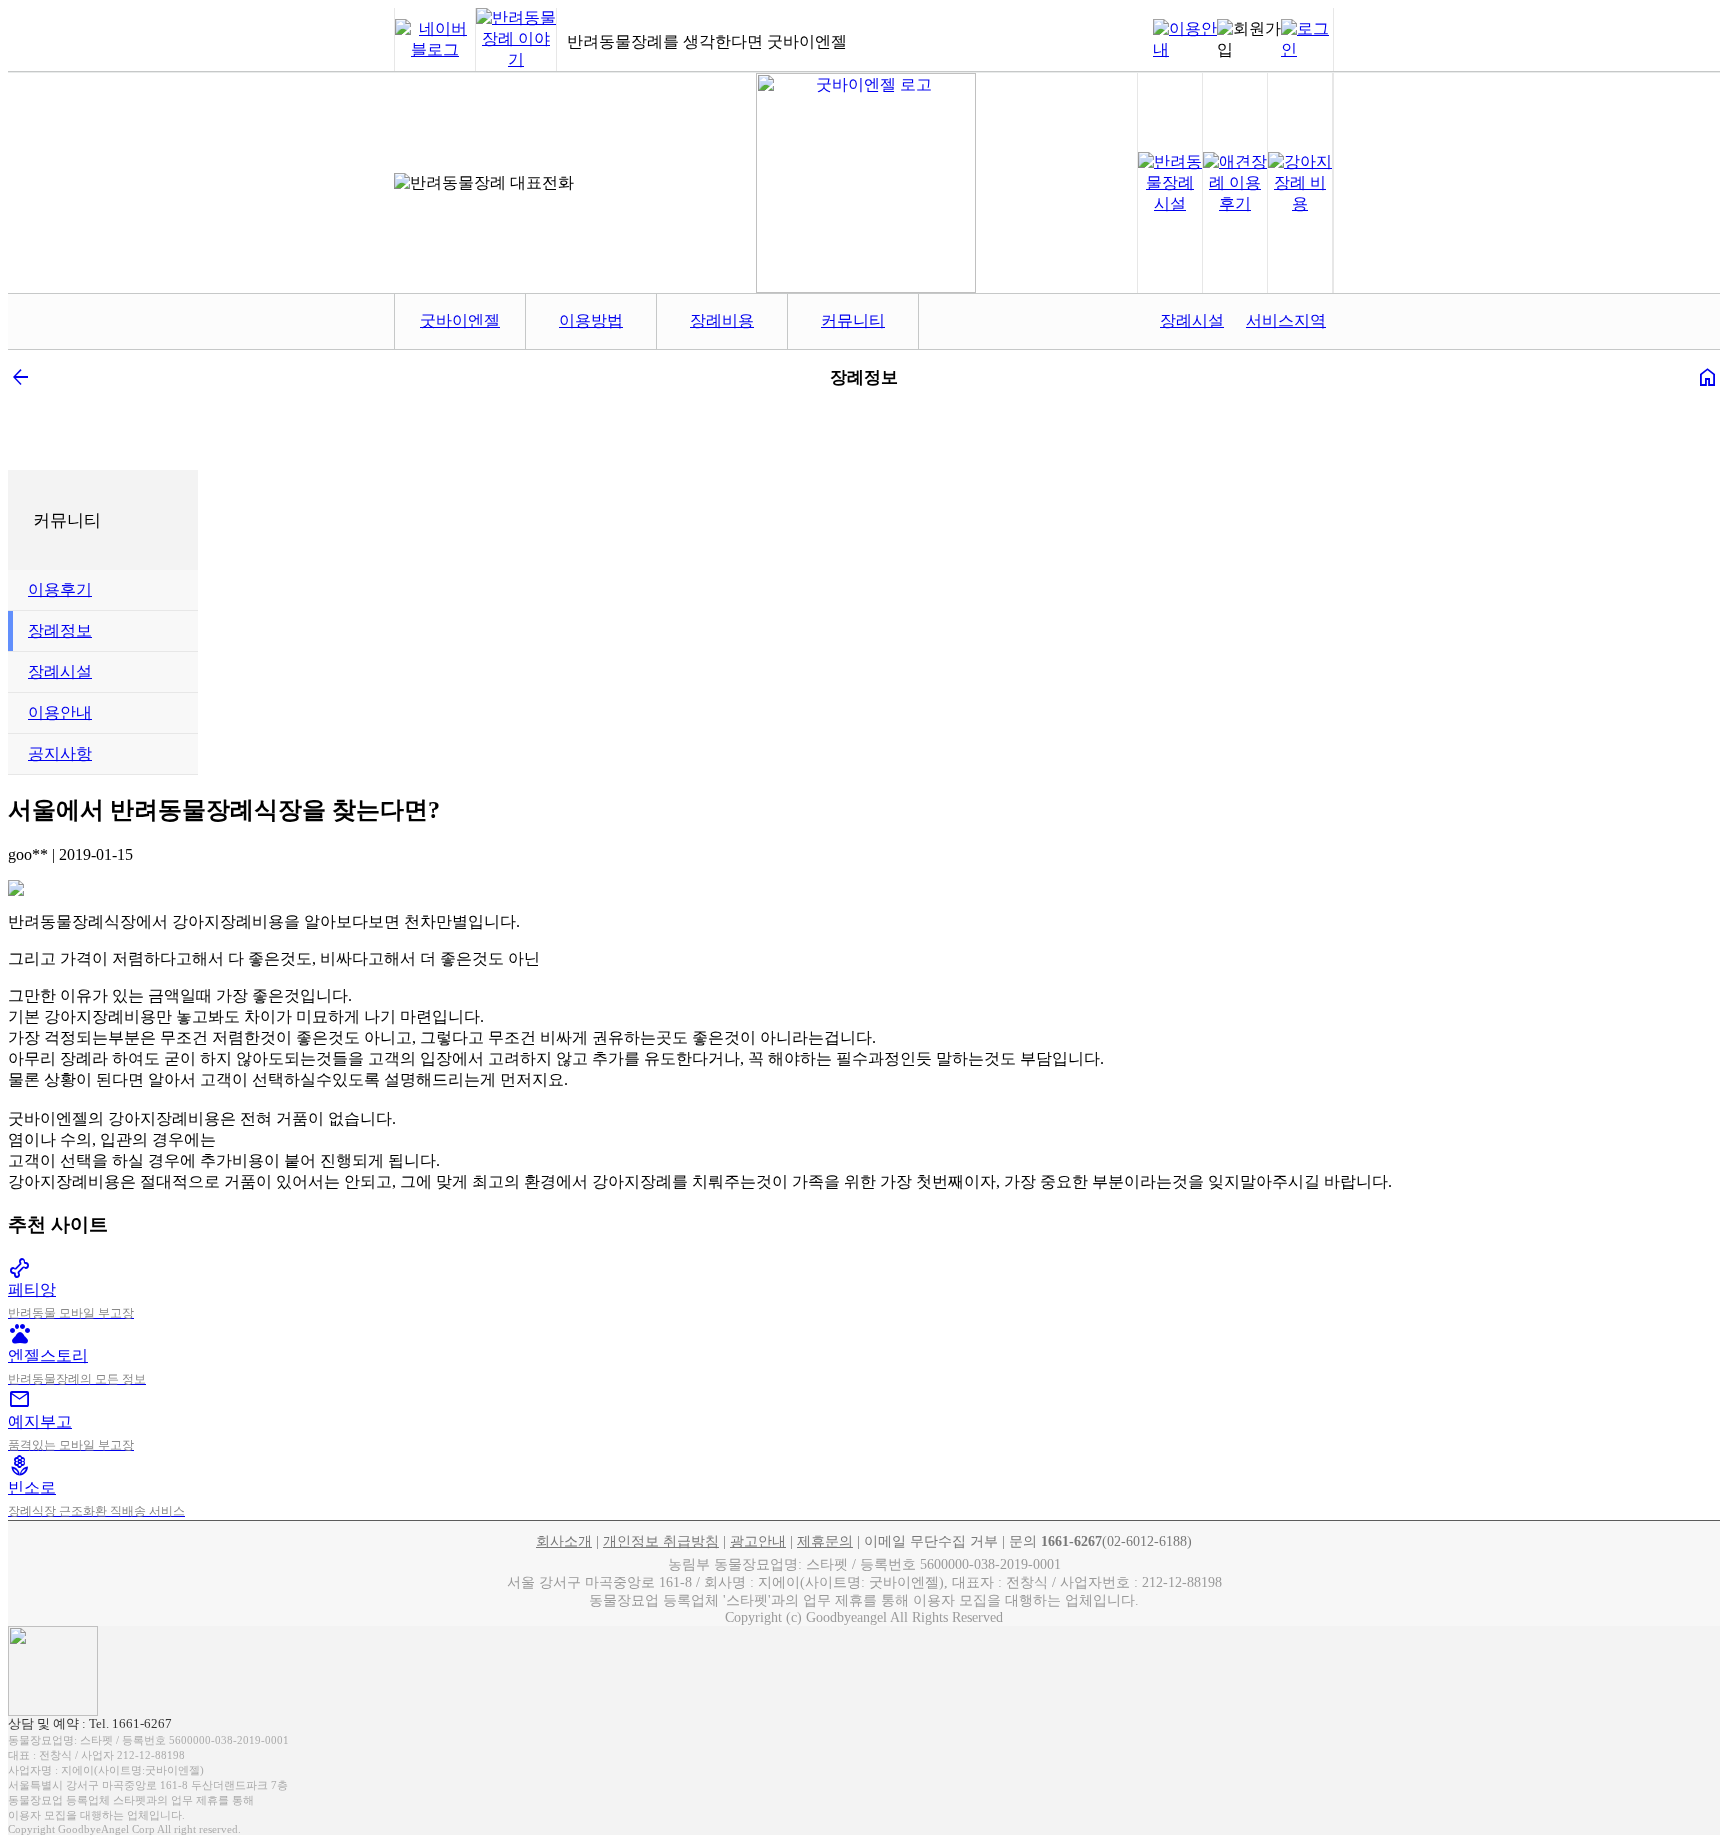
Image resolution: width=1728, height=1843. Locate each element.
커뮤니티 (853, 320)
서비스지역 (1286, 320)
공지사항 (60, 753)
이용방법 (591, 320)
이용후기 (60, 589)
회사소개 (564, 1541)
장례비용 (722, 320)
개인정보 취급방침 (661, 1541)
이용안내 (60, 712)
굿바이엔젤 (460, 320)
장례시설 (1192, 320)
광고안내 (758, 1541)
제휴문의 (825, 1541)
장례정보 (60, 630)
